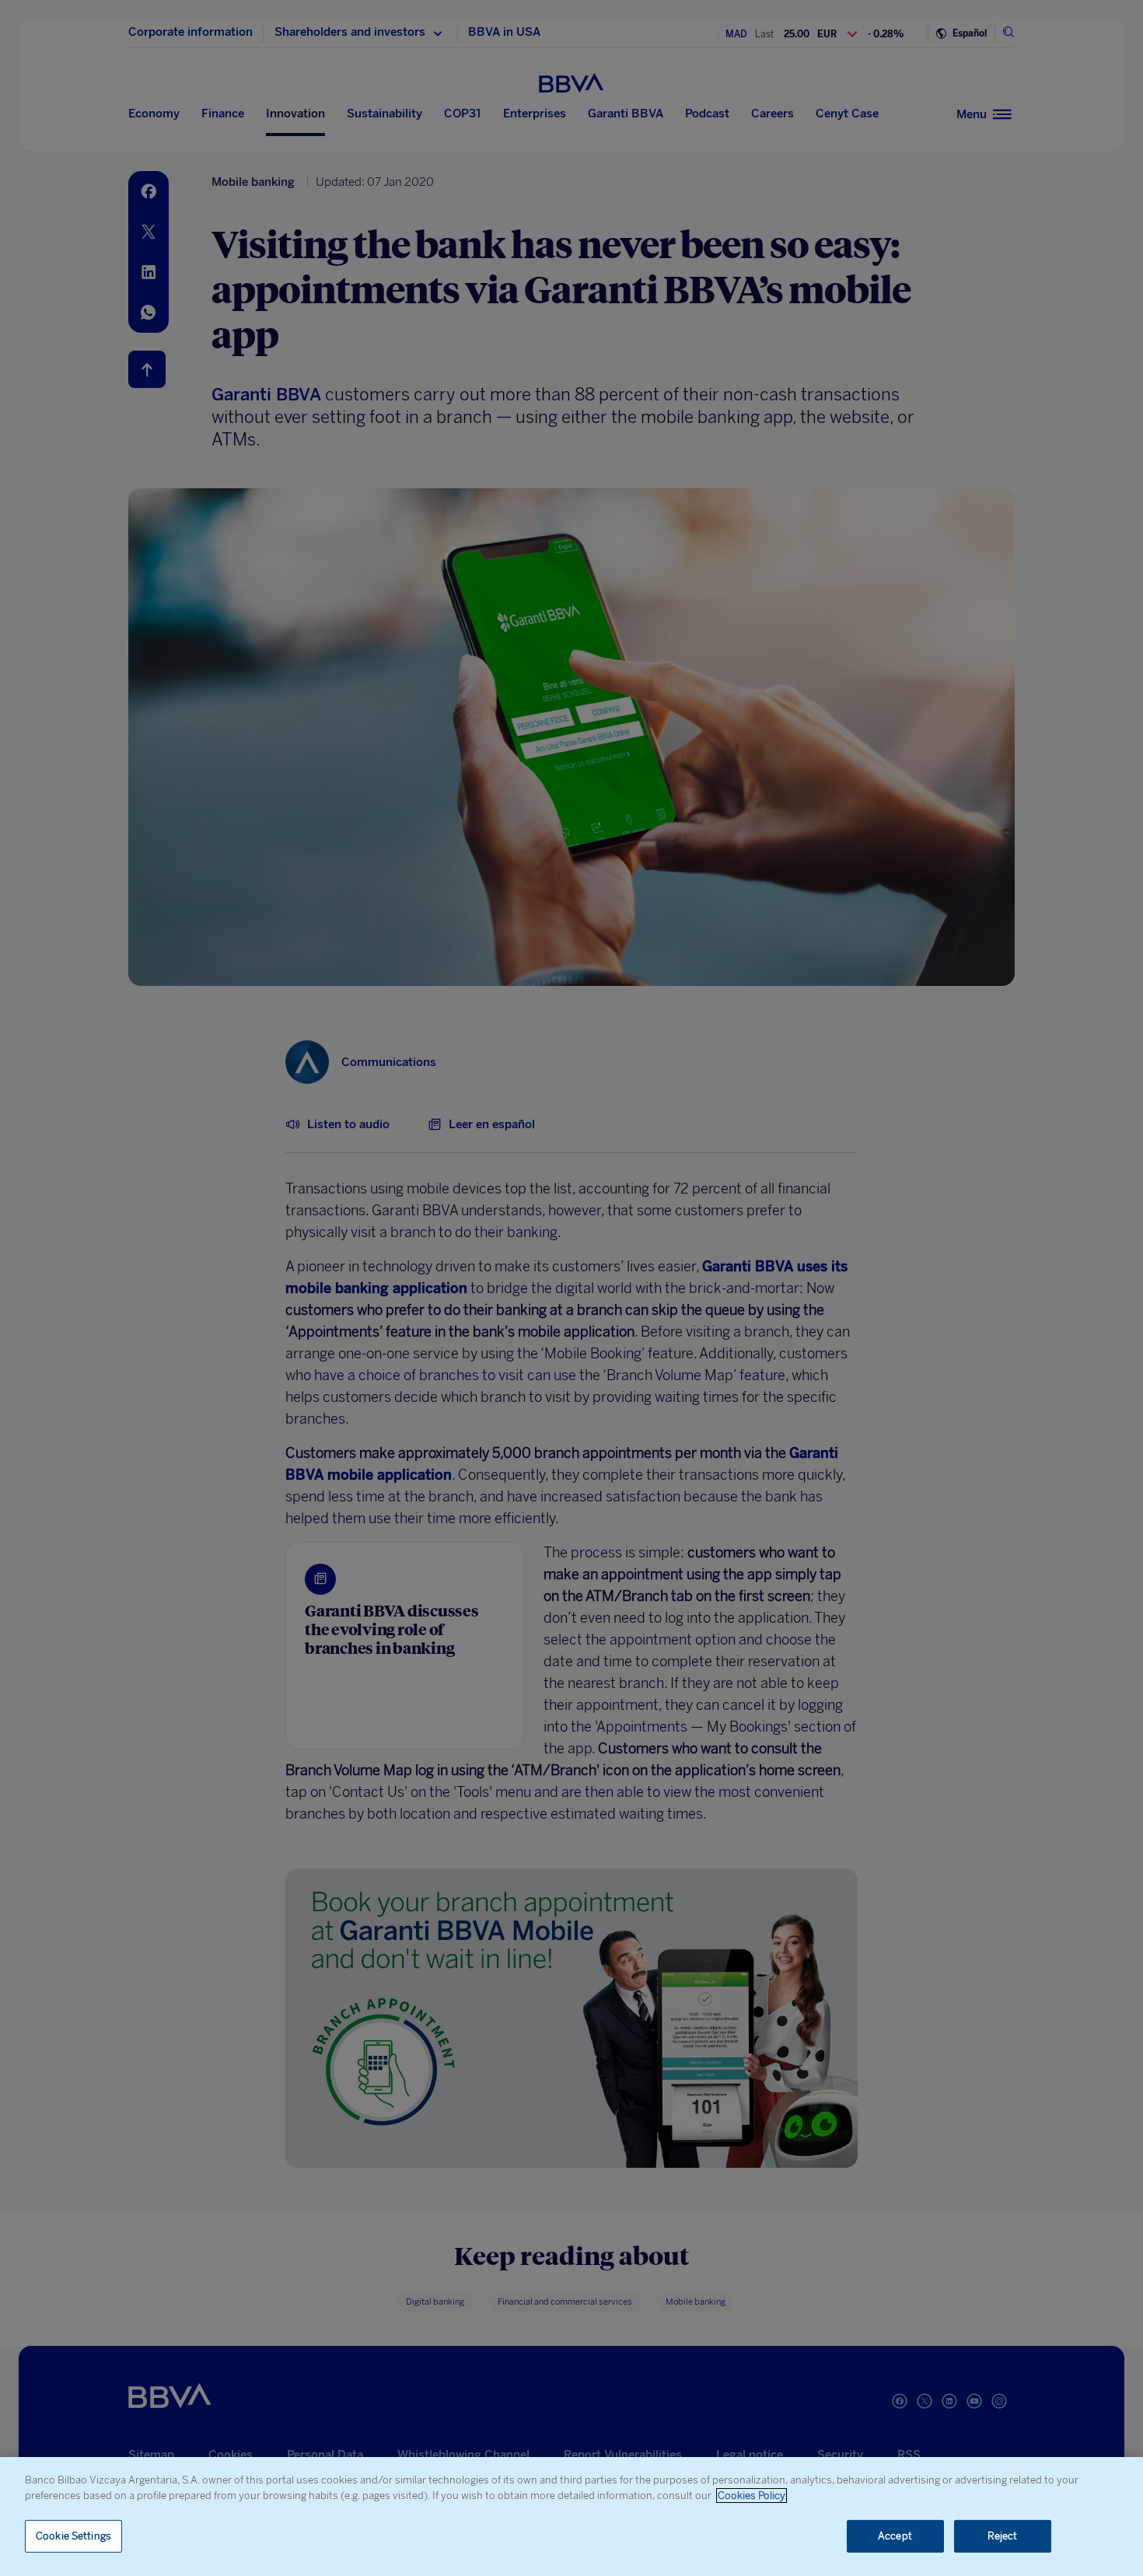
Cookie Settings (73, 2536)
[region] (571, 2517)
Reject (1003, 2536)
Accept (895, 2536)
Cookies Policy (752, 2496)
